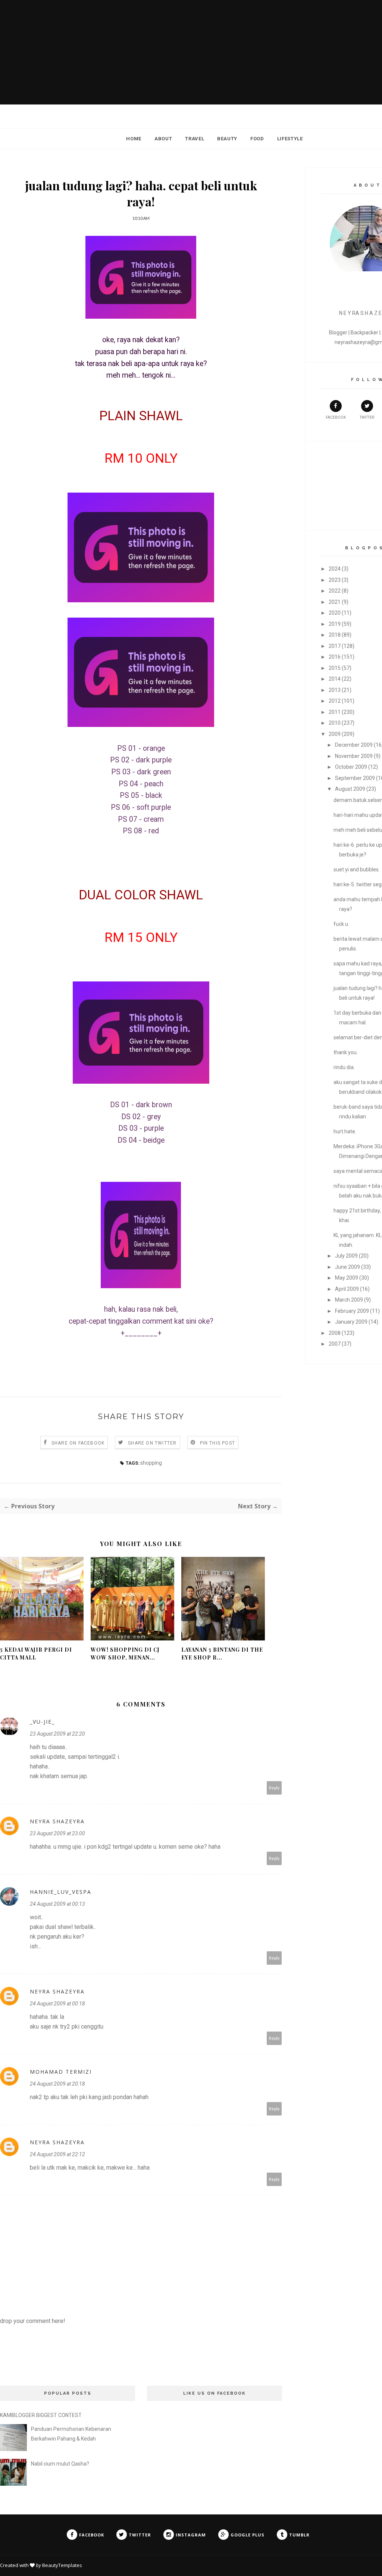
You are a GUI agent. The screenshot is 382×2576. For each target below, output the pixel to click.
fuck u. (341, 924)
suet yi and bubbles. (357, 869)
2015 (335, 668)
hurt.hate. (345, 1131)
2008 (335, 1333)
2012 (335, 701)
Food (257, 139)
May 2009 (347, 1278)
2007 (335, 1344)
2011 (335, 712)
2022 (335, 591)
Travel (195, 139)
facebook (336, 417)
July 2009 (346, 1256)
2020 (335, 613)
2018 (335, 635)
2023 (335, 580)
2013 (335, 690)
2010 (335, 723)
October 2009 (351, 767)
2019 (335, 624)
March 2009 (349, 1300)
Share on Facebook (78, 1443)
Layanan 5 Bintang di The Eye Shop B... (222, 1654)
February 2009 (352, 1311)
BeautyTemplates (62, 2565)
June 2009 (347, 1267)
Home (134, 139)
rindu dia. (344, 1067)
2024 (335, 569)
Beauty (227, 139)
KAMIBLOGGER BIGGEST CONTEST (41, 2415)
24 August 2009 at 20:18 (57, 2084)
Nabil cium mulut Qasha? (60, 2464)
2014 (335, 679)
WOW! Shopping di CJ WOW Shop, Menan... (125, 1654)
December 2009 (354, 745)
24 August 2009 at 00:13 (57, 1904)
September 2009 (355, 778)
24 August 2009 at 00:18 (57, 2004)
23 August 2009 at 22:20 (57, 1734)
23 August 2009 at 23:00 (57, 1833)
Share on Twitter (152, 1443)
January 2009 (351, 1322)
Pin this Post (218, 1443)
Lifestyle (290, 139)
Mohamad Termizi (61, 2072)
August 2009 (350, 789)
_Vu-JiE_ (42, 1722)
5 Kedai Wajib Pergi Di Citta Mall (36, 1654)
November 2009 (354, 756)
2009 (335, 734)
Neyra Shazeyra (57, 1821)
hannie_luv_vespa (61, 1892)
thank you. (346, 1052)
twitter (367, 417)
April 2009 (347, 1289)
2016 (335, 657)
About (163, 139)
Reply (274, 1788)
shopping (151, 1463)
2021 (335, 602)
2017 (335, 646)
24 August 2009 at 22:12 (57, 2154)
